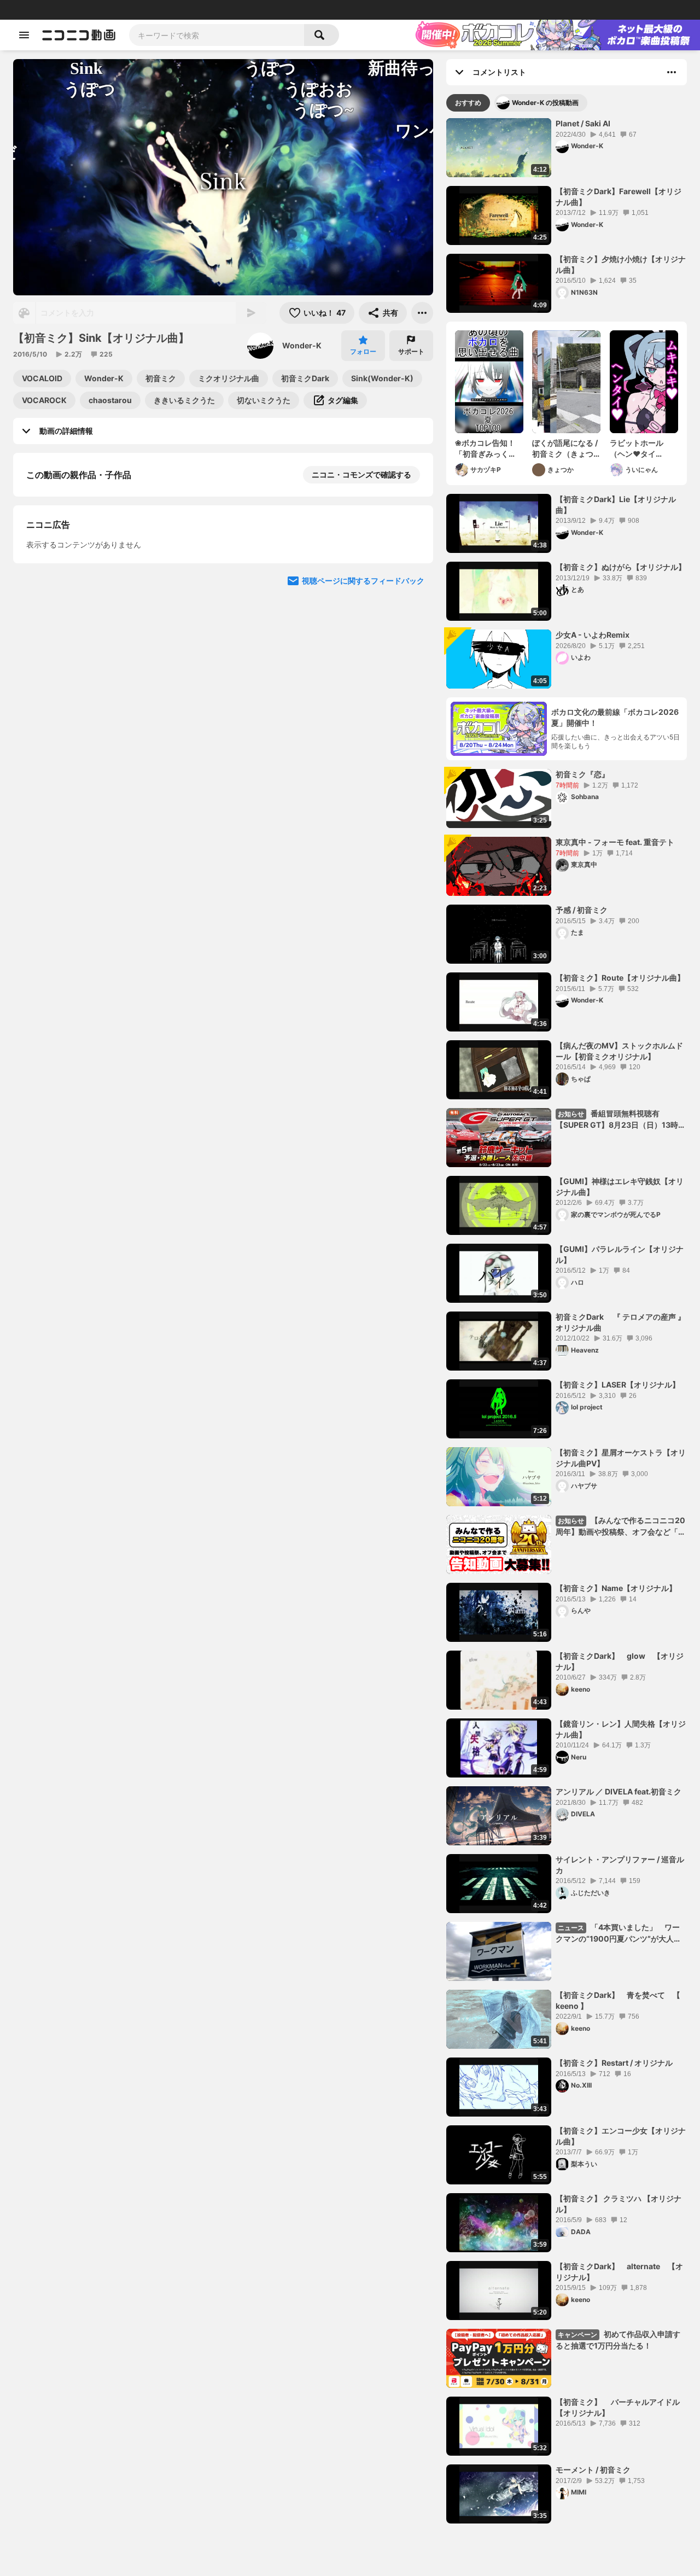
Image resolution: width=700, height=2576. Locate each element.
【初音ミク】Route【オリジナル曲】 (620, 978)
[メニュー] (422, 313)
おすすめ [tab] (468, 103)
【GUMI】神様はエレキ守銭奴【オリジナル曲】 (620, 1187)
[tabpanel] (567, 1321)
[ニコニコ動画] (79, 35)
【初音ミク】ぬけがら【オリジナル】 (621, 567)
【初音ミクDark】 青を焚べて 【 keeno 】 (618, 2000)
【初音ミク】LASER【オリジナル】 (618, 1385)
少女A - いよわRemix (593, 635)
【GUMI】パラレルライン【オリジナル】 (620, 1254)
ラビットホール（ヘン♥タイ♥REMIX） (637, 448)
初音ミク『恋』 (582, 774)
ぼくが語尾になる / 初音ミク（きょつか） (565, 448)
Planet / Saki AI (583, 123)
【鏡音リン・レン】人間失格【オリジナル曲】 (621, 1729)
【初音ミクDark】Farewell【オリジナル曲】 (619, 197)
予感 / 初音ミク (582, 910)
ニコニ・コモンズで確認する (361, 474)
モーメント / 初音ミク (593, 2470)
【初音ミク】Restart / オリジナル (614, 2063)
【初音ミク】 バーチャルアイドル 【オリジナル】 (621, 2407)
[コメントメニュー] (672, 72)
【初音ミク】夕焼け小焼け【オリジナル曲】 (621, 264)
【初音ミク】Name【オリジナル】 (616, 1588)
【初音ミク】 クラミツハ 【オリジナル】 (619, 2204)
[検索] (322, 35)
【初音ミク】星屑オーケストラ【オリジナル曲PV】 (621, 1458)
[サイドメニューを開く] (24, 35)
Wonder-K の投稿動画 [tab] (545, 103)
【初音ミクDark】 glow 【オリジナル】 (620, 1661)
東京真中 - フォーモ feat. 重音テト (615, 842)
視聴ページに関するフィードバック (363, 868)
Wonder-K (302, 345)
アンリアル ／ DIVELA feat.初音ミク (619, 1791)
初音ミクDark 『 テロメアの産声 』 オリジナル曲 (621, 1322)
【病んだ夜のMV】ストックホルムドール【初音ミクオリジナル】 (619, 1051)
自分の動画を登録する (89, 662)
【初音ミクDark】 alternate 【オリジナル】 (619, 2272)
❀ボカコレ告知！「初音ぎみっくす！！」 (485, 448)
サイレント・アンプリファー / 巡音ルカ (620, 1865)
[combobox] (217, 35)
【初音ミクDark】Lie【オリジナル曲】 (616, 505)
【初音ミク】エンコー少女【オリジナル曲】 (621, 2136)
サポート (411, 351)
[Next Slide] (411, 764)
